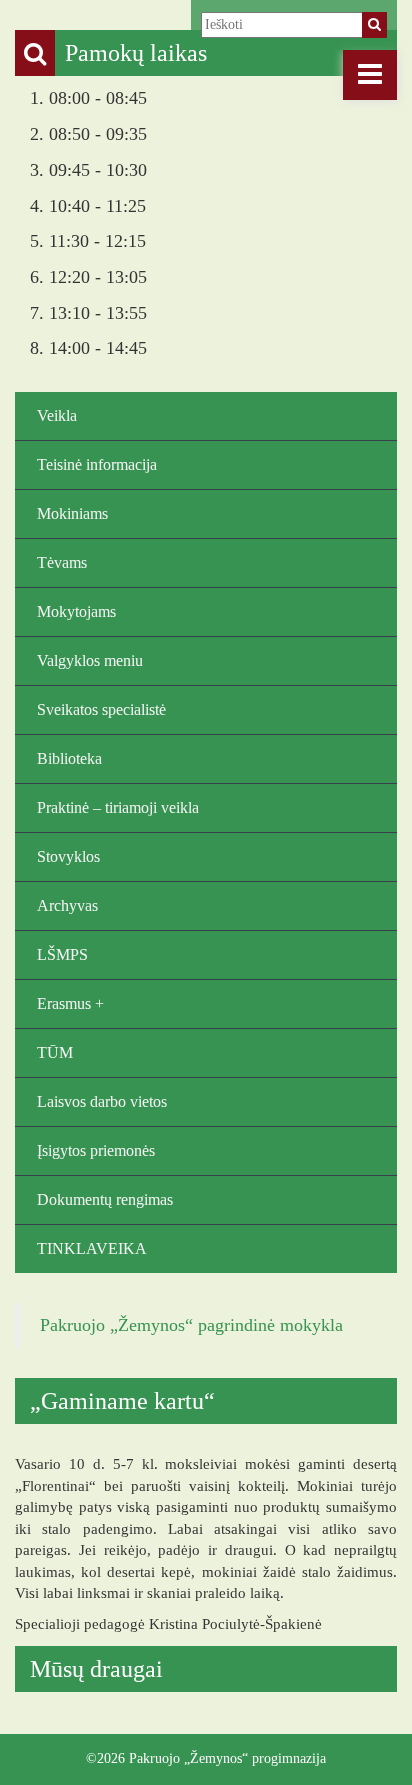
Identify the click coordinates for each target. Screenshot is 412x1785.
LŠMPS (62, 954)
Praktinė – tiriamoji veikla (118, 807)
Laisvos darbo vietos (102, 1101)
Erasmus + (70, 1003)
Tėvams (62, 562)
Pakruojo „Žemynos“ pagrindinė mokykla (191, 1325)
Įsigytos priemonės (96, 1150)
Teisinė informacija (97, 464)
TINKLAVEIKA (92, 1248)
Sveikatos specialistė (101, 709)
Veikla (57, 415)
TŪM (55, 1052)
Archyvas (67, 905)
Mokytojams (76, 611)
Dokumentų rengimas (105, 1199)
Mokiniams (72, 513)
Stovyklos (68, 856)
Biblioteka (69, 758)
